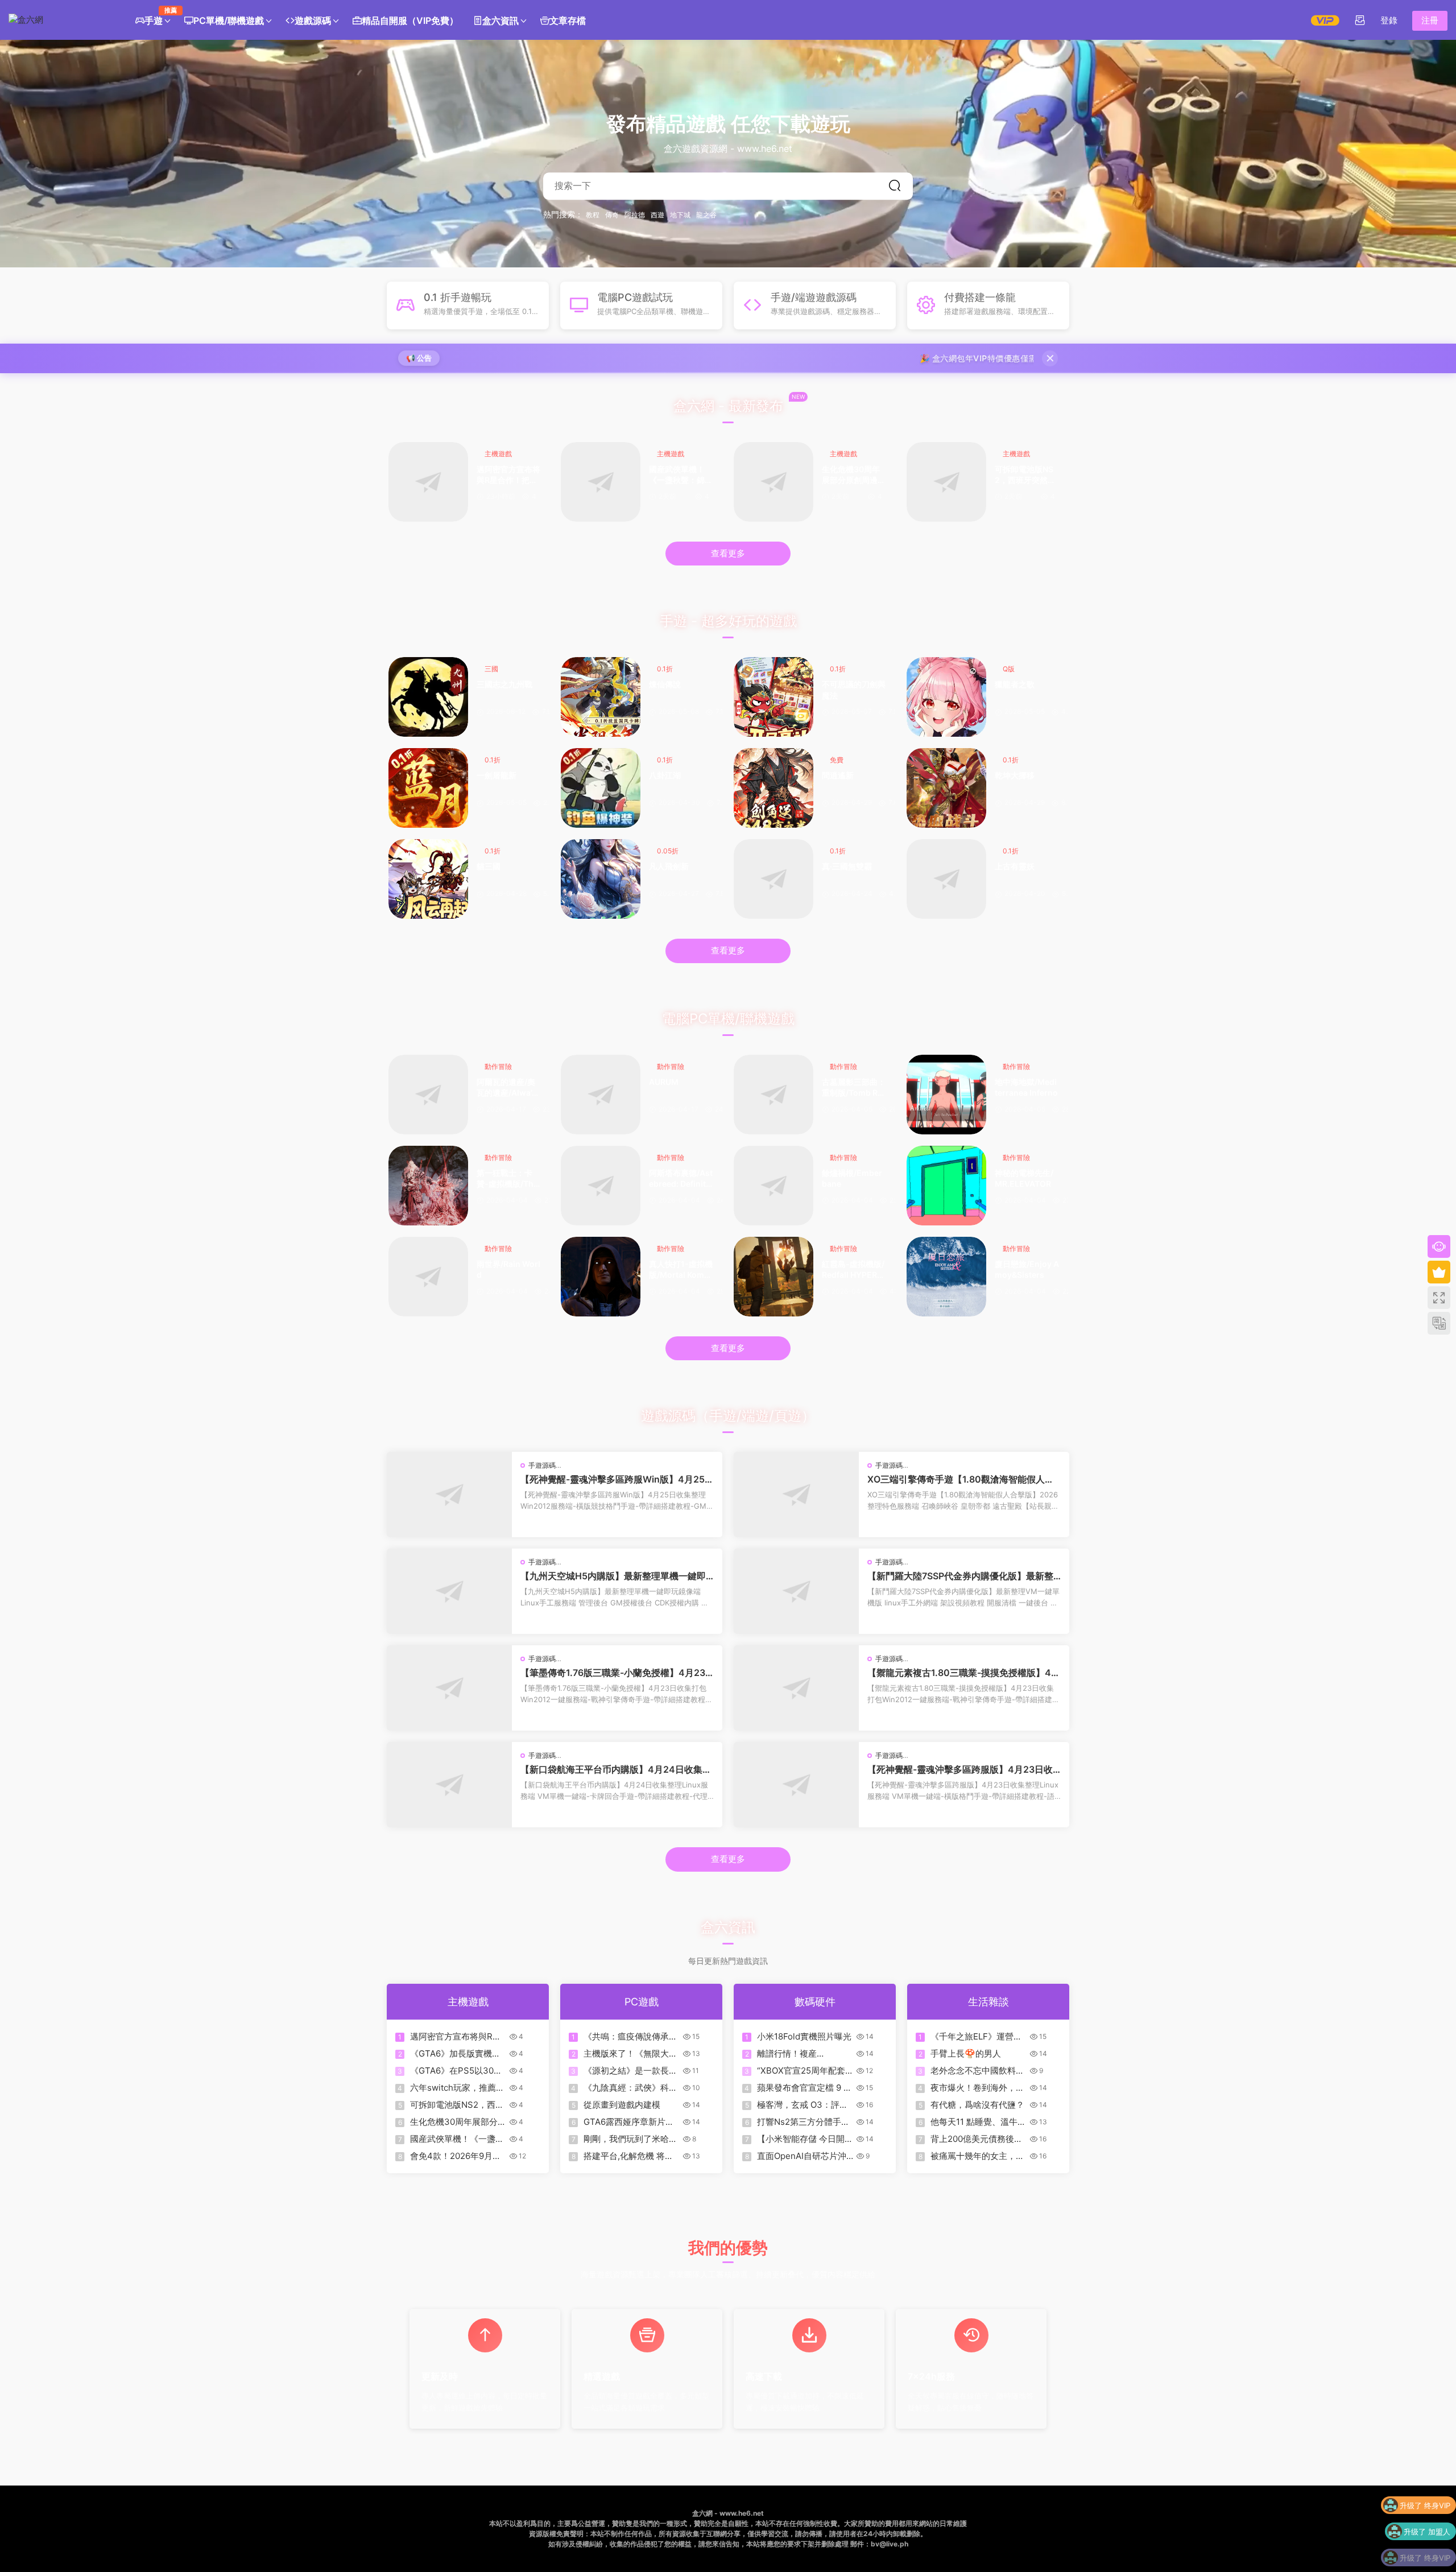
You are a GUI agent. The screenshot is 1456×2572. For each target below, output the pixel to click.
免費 (837, 760)
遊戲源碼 (313, 20)
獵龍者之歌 (1015, 684)
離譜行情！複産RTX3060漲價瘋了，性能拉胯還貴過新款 (802, 2054)
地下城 (680, 215)
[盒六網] (60, 20)
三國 (491, 669)
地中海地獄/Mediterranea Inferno (1026, 1087)
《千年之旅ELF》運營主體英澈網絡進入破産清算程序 (977, 2037)
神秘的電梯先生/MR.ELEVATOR (1024, 1178)
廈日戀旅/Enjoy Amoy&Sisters (1027, 1270)
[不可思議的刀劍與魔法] (773, 697)
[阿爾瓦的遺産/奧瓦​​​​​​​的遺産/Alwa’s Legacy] (428, 1095)
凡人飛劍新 (669, 866)
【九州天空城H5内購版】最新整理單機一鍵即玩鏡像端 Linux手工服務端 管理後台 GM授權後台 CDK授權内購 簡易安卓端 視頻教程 (616, 1576)
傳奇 (612, 215)
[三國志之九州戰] (428, 697)
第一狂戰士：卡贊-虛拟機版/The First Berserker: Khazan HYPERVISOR (508, 1179)
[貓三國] (428, 879)
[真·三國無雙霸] (773, 879)
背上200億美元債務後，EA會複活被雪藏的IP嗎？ (978, 2139)
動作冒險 (498, 1066)
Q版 (1009, 669)
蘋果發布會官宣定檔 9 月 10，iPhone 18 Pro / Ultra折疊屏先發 (804, 2088)
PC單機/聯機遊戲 (229, 20)
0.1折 (665, 669)
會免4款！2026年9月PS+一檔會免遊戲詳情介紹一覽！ (457, 2156)
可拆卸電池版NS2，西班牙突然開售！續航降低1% (1025, 475)
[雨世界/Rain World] (428, 1277)
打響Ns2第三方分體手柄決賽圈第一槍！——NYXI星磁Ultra (803, 2122)
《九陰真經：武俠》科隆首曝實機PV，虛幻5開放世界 (630, 2088)
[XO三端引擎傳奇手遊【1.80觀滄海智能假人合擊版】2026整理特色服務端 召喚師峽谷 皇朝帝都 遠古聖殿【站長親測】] (796, 1495)
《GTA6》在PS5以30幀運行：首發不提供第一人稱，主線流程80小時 (457, 2071)
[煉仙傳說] (601, 697)
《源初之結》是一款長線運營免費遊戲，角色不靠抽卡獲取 (630, 2071)
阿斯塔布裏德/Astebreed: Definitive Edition (681, 1179)
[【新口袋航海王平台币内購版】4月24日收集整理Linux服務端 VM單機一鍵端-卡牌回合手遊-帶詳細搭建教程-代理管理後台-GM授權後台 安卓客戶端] (449, 1785)
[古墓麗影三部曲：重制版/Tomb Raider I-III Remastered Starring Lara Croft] (773, 1095)
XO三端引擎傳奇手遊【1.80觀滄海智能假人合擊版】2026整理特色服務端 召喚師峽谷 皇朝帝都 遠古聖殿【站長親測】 (963, 1479)
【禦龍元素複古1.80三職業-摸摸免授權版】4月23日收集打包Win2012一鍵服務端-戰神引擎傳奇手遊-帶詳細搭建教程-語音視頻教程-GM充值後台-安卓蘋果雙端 (964, 1673)
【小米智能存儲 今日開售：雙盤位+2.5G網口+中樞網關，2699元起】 (804, 2139)
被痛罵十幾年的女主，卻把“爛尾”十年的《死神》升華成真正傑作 (977, 2156)
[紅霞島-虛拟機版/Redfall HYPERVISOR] (773, 1277)
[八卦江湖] (601, 788)
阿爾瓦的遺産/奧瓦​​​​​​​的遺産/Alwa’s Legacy (506, 1088)
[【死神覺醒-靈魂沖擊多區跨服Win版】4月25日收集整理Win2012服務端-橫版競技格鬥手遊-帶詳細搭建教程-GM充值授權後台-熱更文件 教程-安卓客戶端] (449, 1495)
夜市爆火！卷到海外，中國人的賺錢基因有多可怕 (977, 2088)
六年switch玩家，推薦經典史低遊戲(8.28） (457, 2088)
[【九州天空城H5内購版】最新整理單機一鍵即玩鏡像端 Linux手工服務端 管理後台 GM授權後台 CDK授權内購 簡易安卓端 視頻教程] (449, 1591)
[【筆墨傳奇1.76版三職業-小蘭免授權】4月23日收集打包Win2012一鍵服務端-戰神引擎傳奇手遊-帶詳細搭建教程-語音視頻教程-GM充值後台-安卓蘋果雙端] (449, 1688)
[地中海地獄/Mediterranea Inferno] (946, 1095)
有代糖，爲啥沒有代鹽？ (977, 2105)
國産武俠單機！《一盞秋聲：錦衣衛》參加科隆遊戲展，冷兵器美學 (681, 475)
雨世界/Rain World (508, 1270)
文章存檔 (568, 20)
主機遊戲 (498, 454)
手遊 (157, 16)
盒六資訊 (500, 20)
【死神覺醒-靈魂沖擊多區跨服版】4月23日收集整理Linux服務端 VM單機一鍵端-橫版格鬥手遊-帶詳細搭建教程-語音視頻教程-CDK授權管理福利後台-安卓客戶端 (963, 1769)
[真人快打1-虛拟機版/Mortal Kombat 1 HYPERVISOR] (601, 1277)
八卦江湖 (665, 775)
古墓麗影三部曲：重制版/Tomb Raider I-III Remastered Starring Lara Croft (854, 1088)
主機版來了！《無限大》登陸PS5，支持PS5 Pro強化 (630, 2054)
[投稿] (1360, 20)
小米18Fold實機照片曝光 (804, 2036)
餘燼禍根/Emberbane (852, 1178)
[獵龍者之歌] (946, 697)
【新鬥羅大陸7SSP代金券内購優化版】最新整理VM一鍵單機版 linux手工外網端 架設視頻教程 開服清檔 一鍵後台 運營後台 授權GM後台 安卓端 (963, 1576)
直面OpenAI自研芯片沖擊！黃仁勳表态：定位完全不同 (804, 2156)
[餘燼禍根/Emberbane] (773, 1186)
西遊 (657, 215)
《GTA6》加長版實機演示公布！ (455, 2054)
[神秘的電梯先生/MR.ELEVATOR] (946, 1186)
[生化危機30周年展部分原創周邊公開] (773, 482)
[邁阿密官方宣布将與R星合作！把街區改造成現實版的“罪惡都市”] (428, 482)
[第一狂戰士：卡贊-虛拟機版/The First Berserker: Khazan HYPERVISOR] (428, 1186)
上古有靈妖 (1015, 866)
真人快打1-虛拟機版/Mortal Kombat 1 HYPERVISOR (681, 1270)
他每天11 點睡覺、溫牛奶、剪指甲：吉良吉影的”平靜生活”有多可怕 (974, 2122)
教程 (593, 215)
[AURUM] (601, 1095)
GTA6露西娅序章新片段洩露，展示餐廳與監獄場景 (630, 2122)
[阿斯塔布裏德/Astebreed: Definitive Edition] (601, 1186)
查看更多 (728, 553)
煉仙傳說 (665, 684)
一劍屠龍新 (497, 775)
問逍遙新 (838, 775)
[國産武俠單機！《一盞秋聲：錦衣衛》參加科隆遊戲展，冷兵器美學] (601, 482)
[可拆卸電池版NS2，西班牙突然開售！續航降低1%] (946, 482)
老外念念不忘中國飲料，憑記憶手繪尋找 (977, 2071)
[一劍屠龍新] (428, 788)
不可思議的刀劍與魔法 (854, 690)
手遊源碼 (542, 1465)
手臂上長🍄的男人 (966, 2053)
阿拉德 (635, 215)
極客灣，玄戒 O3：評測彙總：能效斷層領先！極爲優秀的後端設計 (804, 2105)
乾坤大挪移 (1015, 775)
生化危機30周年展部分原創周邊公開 (854, 475)
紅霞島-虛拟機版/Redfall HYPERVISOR (853, 1270)
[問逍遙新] (773, 788)
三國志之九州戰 (504, 684)
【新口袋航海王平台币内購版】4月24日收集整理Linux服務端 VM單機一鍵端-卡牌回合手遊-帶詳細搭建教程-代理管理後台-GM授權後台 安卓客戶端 (616, 1769)
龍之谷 (706, 215)
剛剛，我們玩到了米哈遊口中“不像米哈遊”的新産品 (630, 2139)
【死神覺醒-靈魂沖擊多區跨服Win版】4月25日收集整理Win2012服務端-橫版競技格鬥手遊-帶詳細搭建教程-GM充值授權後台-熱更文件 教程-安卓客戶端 (617, 1479)
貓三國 (489, 866)
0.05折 (668, 851)
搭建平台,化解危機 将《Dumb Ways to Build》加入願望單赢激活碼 (628, 2156)
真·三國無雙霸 (847, 866)
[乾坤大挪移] (946, 788)
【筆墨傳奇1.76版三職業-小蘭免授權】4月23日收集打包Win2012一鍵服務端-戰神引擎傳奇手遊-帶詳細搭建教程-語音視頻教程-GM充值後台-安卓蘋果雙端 (616, 1673)
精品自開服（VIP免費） (410, 20)
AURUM (664, 1082)
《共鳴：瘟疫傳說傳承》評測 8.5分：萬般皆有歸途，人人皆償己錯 (630, 2037)
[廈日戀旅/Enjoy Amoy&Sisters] (946, 1277)
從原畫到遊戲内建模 (622, 2105)
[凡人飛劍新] (601, 879)
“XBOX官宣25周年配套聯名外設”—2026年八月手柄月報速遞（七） (803, 2071)
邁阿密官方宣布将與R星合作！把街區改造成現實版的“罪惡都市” (508, 475)
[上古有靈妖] (946, 879)
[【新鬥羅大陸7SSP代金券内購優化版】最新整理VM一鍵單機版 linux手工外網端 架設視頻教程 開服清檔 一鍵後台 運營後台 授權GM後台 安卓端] (796, 1591)
